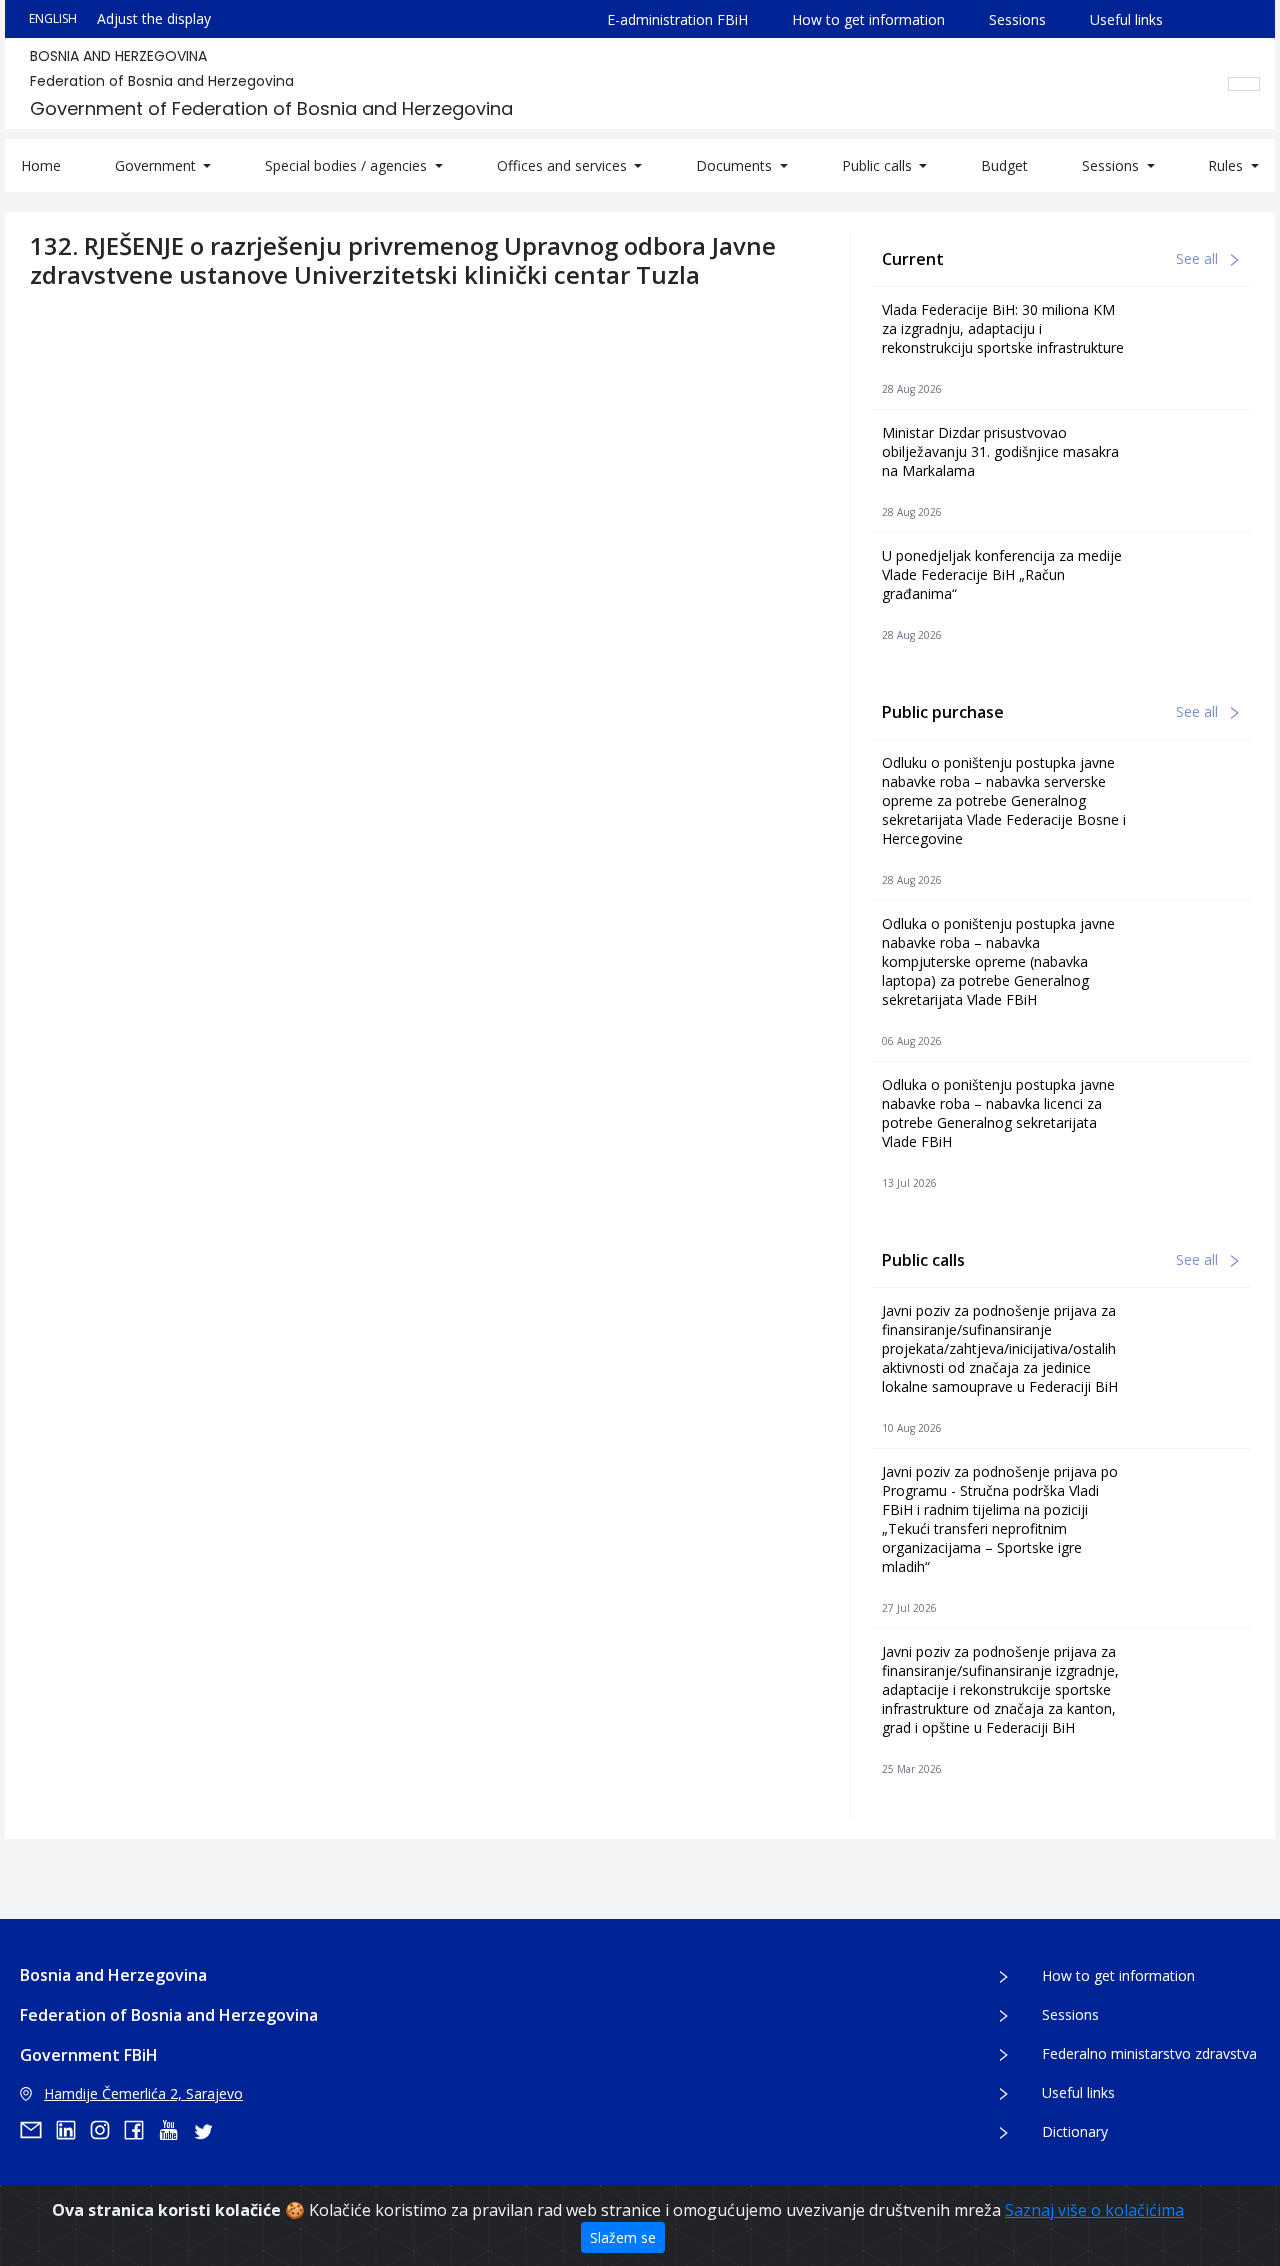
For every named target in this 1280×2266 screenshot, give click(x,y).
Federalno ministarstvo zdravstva (1149, 2053)
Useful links (1126, 19)
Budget (1004, 165)
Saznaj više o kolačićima (1094, 2210)
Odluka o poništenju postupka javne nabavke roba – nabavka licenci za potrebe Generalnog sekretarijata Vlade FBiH (998, 1113)
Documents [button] (736, 165)
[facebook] (141, 2130)
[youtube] (175, 2130)
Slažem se (623, 2237)
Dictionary (1075, 2131)
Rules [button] (1227, 165)
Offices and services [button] (564, 165)
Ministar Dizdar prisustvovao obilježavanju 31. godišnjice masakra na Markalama (1000, 451)
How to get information (868, 19)
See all (1199, 258)
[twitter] (209, 2130)
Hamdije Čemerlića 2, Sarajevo (143, 2093)
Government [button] (157, 165)
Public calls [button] (879, 165)
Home (41, 165)
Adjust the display (154, 18)
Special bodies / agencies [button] (348, 165)
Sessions (1017, 19)
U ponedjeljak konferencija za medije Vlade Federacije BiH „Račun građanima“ (1002, 574)
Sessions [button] (1112, 165)
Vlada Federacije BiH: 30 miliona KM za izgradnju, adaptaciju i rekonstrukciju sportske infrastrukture (1003, 328)
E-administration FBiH (677, 19)
